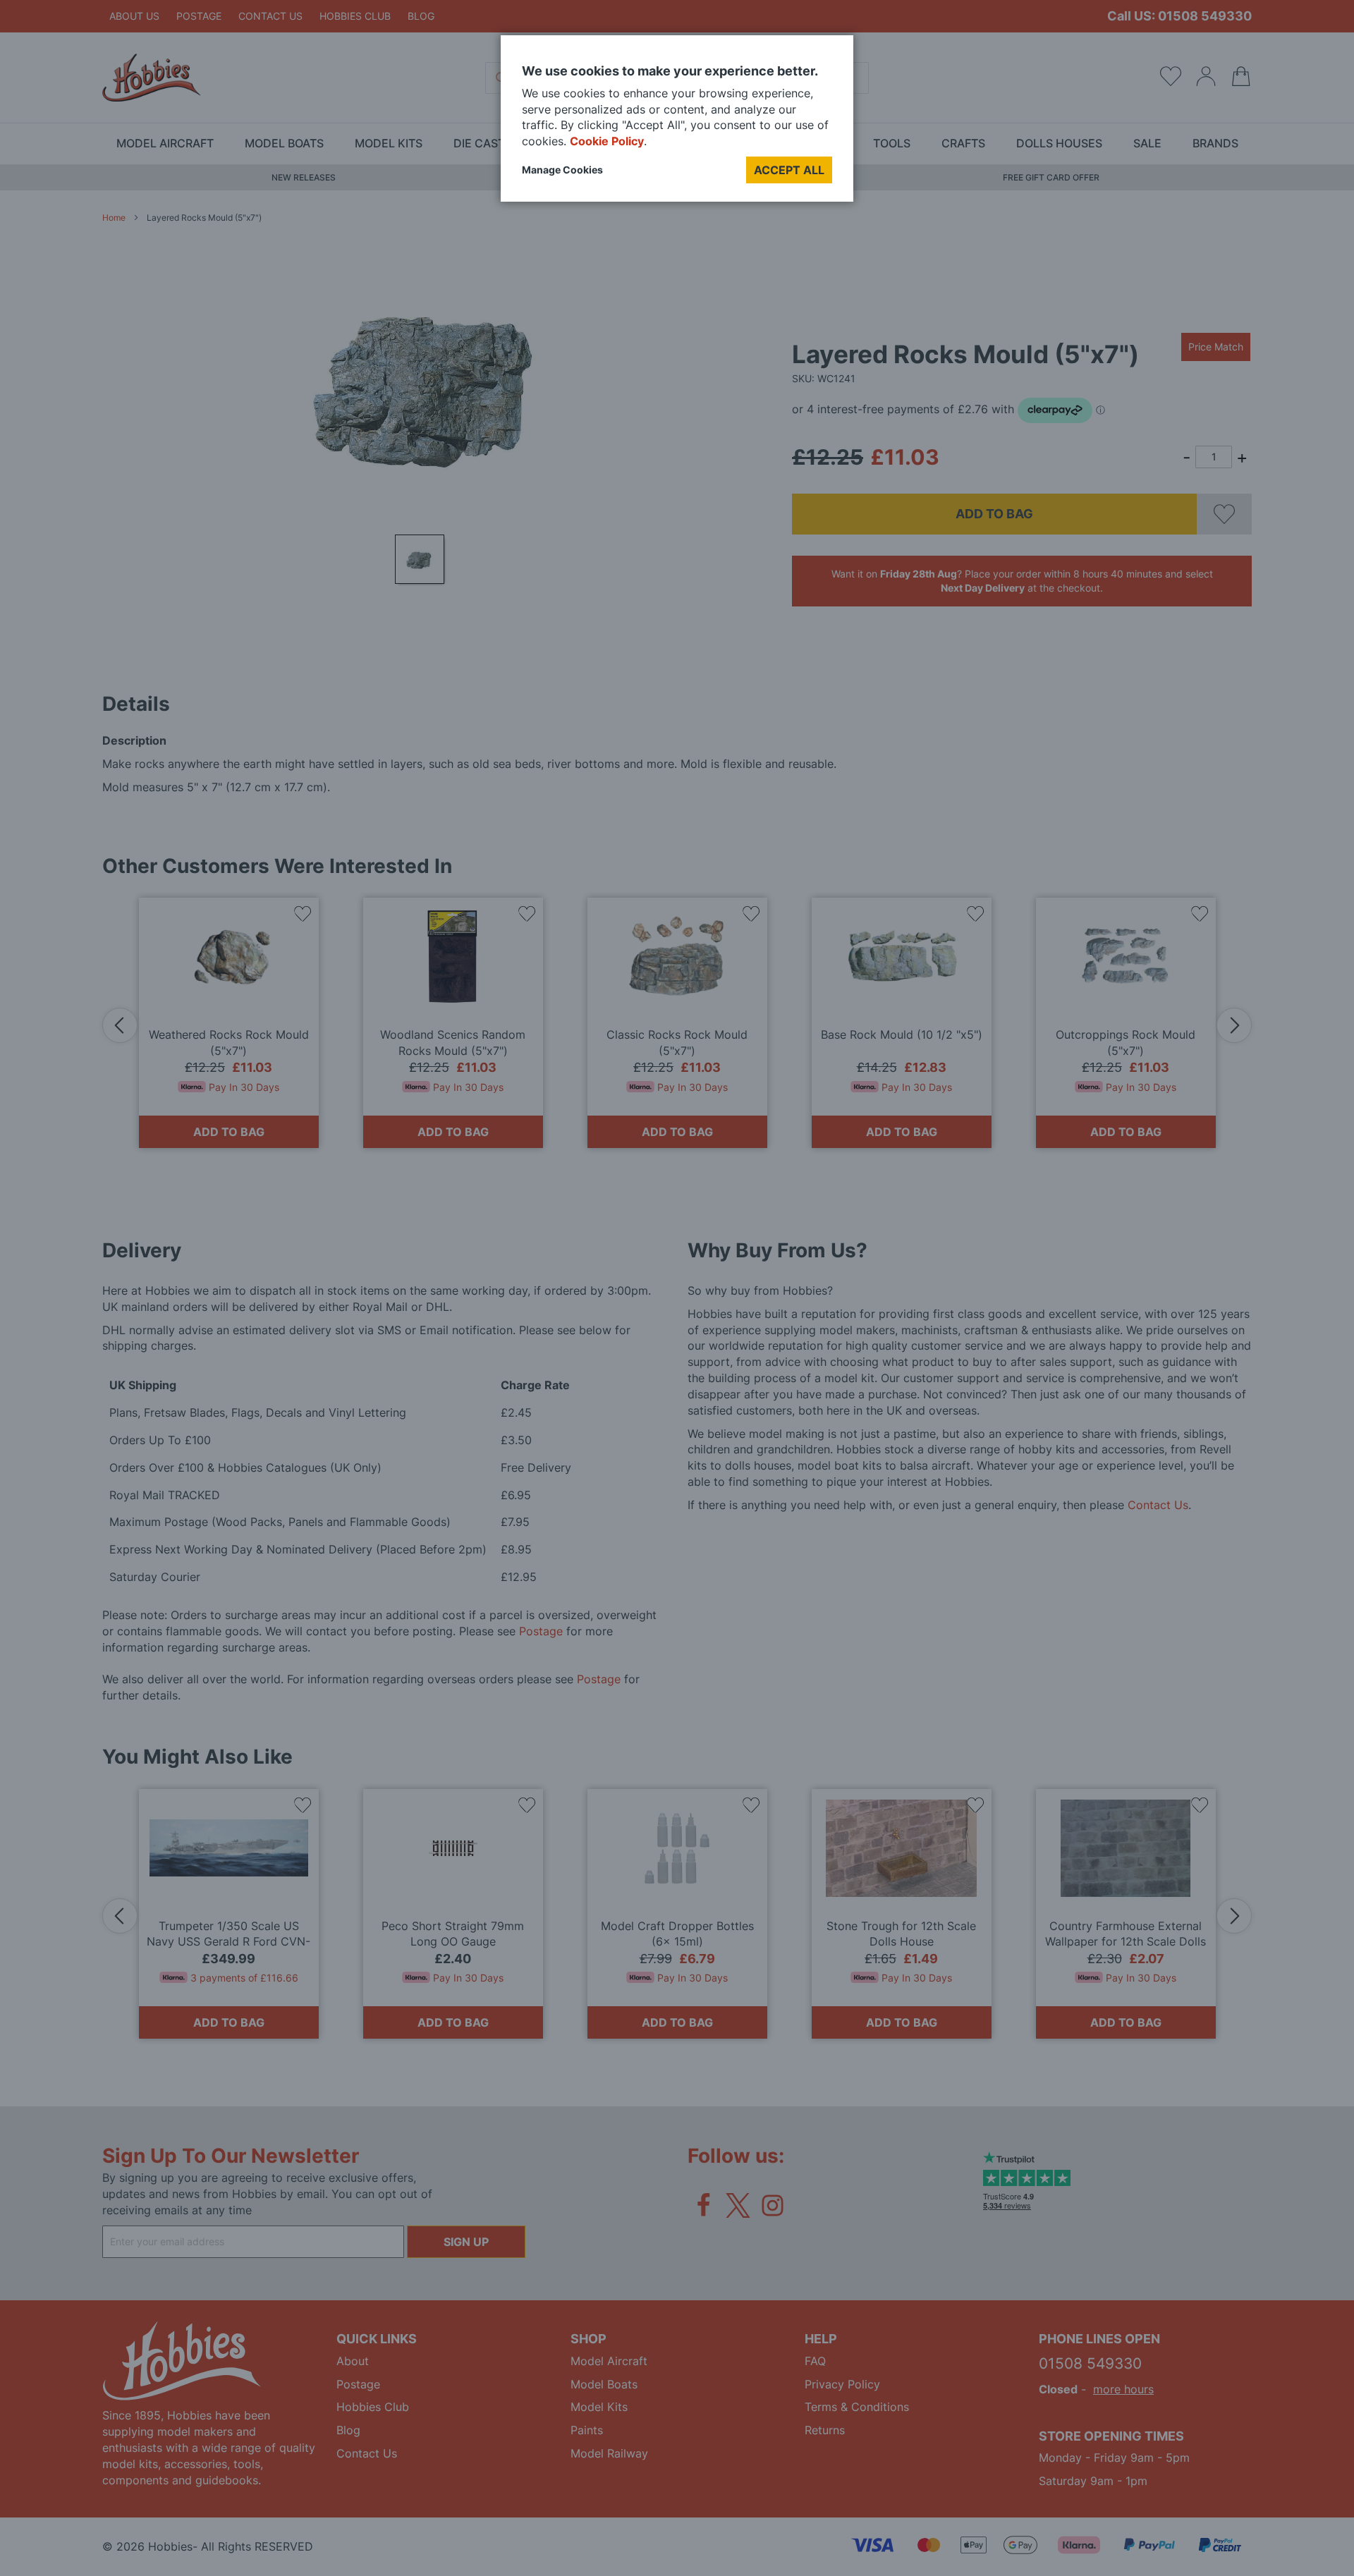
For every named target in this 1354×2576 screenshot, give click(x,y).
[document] (677, 124)
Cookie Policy (607, 141)
